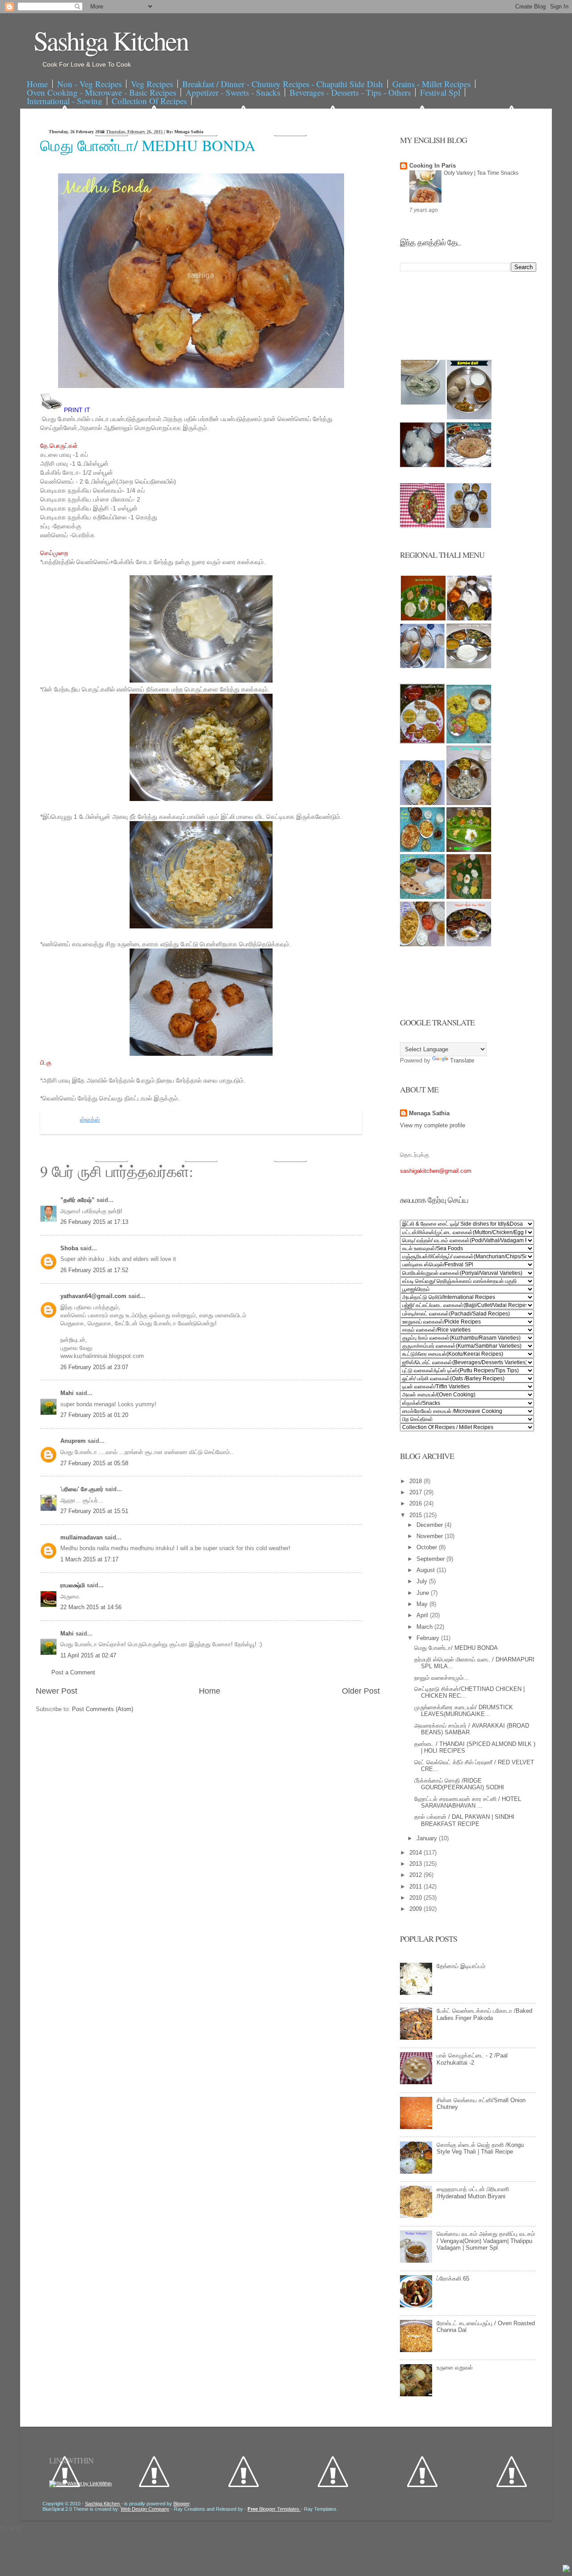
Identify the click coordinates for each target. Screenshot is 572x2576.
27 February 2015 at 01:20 (94, 1415)
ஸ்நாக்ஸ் (90, 1120)
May (423, 1604)
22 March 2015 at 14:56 (91, 1607)
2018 (416, 1481)
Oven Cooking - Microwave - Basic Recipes (101, 92)
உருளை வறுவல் (455, 2367)
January (428, 1838)
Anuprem (74, 1441)
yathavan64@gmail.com (94, 1296)
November (431, 1536)
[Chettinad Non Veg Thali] (422, 944)
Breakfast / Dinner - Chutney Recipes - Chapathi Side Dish (283, 84)
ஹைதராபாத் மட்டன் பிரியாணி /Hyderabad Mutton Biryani (473, 2193)
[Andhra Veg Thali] (469, 666)
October (428, 1547)
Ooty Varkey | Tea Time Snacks (481, 173)
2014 (416, 1853)
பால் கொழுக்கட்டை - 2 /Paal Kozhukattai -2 (472, 2059)
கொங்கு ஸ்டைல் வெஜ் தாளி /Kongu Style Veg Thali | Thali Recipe (480, 2148)
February (429, 1638)
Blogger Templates (274, 2509)
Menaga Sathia (429, 1113)
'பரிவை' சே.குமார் (83, 1489)
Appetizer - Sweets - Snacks (233, 92)
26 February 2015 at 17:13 (94, 1222)
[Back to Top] (566, 2569)
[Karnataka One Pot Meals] (469, 741)
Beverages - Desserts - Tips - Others (350, 92)
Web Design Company (145, 2509)
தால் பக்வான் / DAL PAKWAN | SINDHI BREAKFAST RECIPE (464, 1820)
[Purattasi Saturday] (469, 897)
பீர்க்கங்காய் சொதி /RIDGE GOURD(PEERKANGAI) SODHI (459, 1784)
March (425, 1627)
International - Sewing (65, 101)
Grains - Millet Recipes (431, 84)
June (424, 1593)
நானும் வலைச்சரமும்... (442, 1678)
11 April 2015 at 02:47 (88, 1655)
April (423, 1615)
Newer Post (57, 1691)
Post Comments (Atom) (103, 1709)
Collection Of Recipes (149, 101)
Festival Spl (440, 92)
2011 (416, 1887)
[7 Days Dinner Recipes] (469, 465)
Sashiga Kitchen (111, 40)
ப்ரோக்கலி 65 (453, 2279)
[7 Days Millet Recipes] (422, 526)
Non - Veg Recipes (89, 84)
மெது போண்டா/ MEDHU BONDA (148, 145)
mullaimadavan (82, 1537)
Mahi (68, 1393)
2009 (416, 1909)
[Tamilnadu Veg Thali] (469, 618)
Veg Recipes (152, 84)
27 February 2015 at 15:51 (94, 1511)
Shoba (70, 1248)
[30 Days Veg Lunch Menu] (469, 526)
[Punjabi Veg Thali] (422, 850)
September (431, 1559)
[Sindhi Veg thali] (422, 897)
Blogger (181, 2504)
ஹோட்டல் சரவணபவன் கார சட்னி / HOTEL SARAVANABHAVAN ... (468, 1802)
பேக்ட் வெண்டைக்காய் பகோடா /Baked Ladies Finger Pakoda (484, 2014)
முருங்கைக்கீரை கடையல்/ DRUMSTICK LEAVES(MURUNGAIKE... (464, 1711)
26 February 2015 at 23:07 (94, 1367)
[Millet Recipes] (469, 417)
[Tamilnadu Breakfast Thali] (422, 666)
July (423, 1581)
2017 (416, 1492)
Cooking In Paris (433, 166)
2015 (416, 1515)
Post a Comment (73, 1672)
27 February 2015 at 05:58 (94, 1463)
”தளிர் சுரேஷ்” (78, 1200)
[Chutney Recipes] (423, 403)
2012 (416, 1875)
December (431, 1525)
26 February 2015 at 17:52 (94, 1270)
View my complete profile (433, 1125)
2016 (416, 1503)
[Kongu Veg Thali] (422, 803)
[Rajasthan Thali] (422, 741)
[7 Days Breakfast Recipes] (422, 465)
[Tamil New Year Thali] (423, 618)
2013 (416, 1864)
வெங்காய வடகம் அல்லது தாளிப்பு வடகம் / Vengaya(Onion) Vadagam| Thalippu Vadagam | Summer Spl (486, 2241)
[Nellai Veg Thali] (469, 803)
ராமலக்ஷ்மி (74, 1585)
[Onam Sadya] (469, 850)
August (427, 1570)
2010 (416, 1898)
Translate (462, 1060)
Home (37, 84)
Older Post (361, 1691)
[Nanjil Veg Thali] (469, 944)
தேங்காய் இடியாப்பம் (461, 1966)
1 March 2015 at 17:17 (89, 1559)
